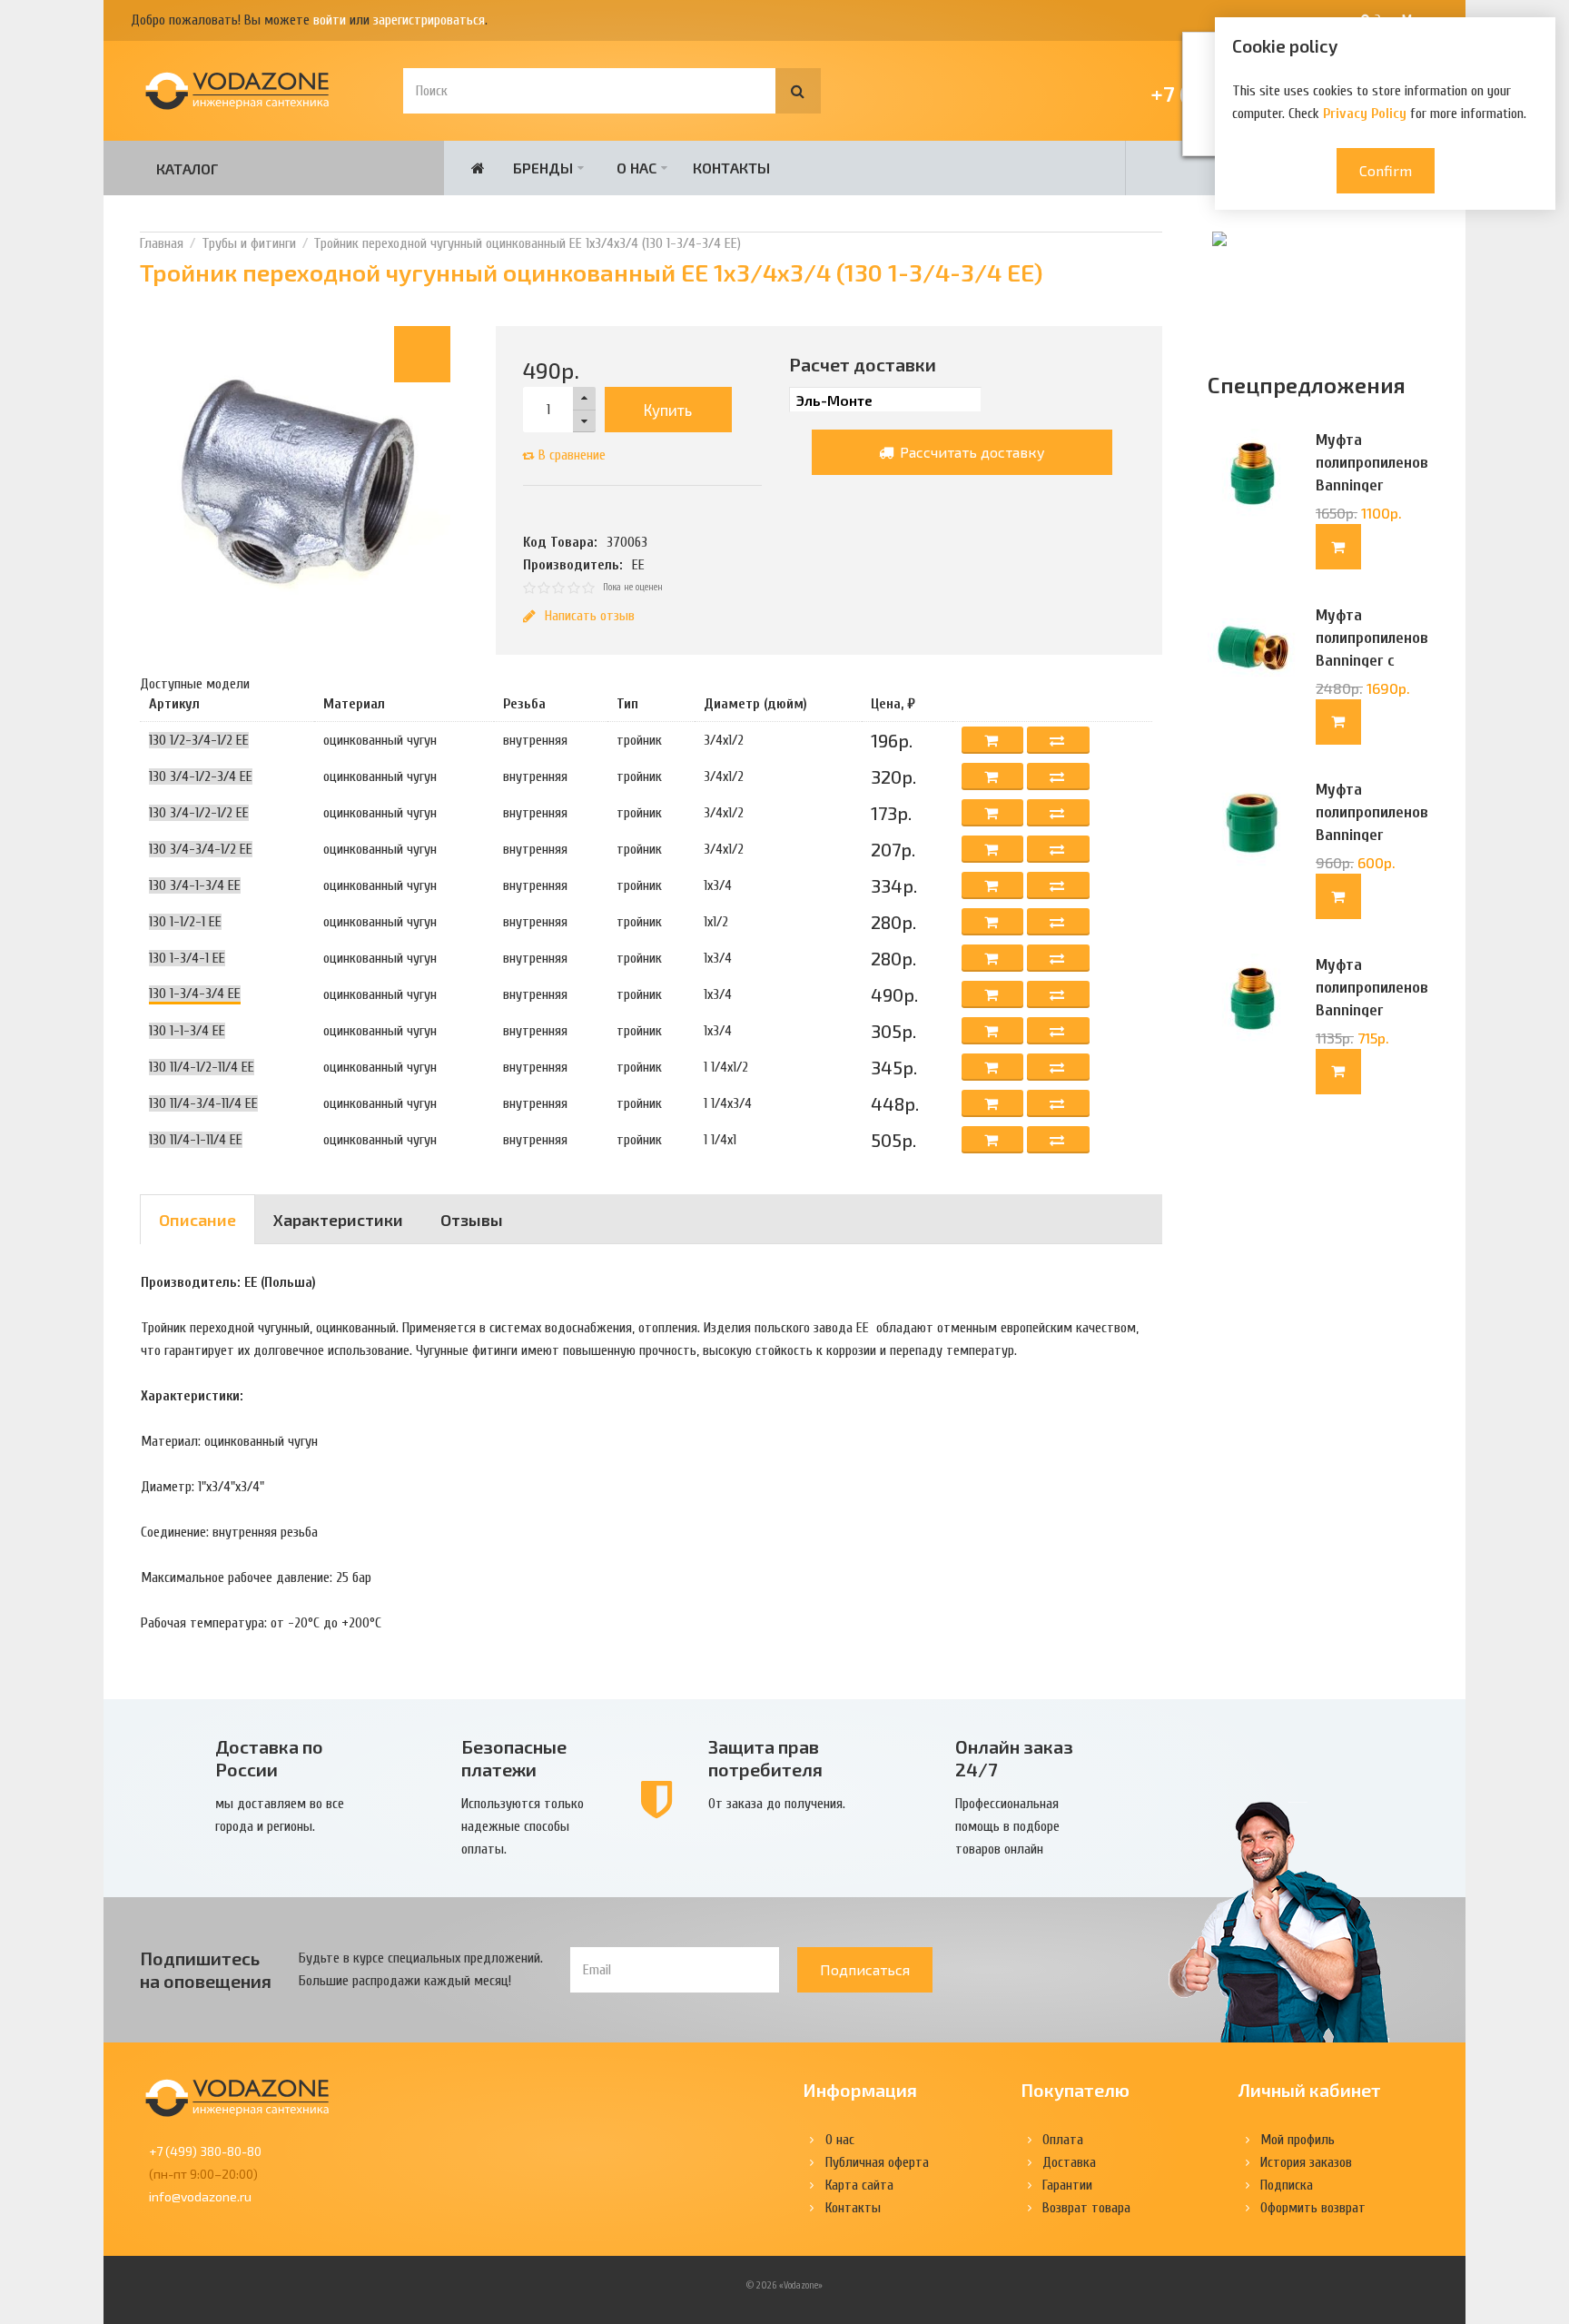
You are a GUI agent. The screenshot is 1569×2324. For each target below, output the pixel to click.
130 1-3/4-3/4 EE (195, 994)
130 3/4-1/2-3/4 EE (201, 776)
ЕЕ (638, 565)
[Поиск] (798, 91)
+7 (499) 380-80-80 (205, 2151)
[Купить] (1338, 547)
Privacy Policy (1365, 114)
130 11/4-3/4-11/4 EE (203, 1103)
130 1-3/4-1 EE (187, 958)
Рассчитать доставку (971, 452)
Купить (668, 410)
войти (330, 20)
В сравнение (572, 455)
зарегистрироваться (429, 20)
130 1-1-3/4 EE (187, 1031)
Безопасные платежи (514, 1758)
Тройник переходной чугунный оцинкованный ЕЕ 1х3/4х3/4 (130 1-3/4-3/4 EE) (527, 243)
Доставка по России (269, 1758)
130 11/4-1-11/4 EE (196, 1140)
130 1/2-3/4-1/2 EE (199, 740)
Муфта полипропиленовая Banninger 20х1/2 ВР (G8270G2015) (1372, 835)
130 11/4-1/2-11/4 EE (202, 1067)
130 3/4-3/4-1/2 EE (201, 849)
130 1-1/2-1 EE (185, 922)
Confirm (1386, 170)
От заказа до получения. (777, 1804)
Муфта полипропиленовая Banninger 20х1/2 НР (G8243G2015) (1372, 1010)
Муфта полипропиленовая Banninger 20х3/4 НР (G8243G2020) (1372, 485)
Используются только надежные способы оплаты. (523, 1826)
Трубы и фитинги (249, 243)
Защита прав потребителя (765, 1758)
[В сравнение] (1058, 740)
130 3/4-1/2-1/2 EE (199, 813)
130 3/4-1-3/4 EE (195, 885)
